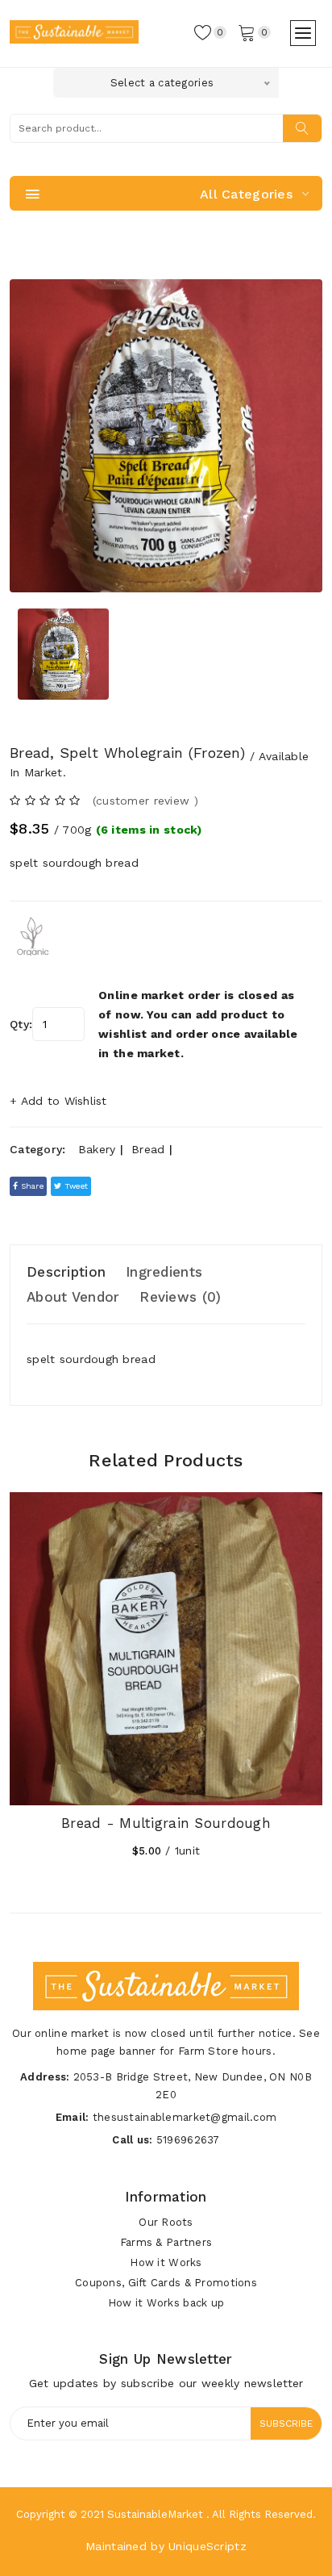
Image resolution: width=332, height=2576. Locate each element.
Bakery (97, 1149)
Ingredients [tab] (164, 1272)
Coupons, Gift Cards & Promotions (166, 2283)
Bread (148, 1149)
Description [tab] (66, 1272)
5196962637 (188, 2140)
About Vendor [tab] (73, 1297)
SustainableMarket (155, 2514)
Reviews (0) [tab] (180, 1297)
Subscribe (286, 2423)
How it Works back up (166, 2303)
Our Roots (166, 2222)
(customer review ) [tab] (145, 801)
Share (31, 1186)
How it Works (166, 2262)
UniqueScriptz (207, 2546)
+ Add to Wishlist (58, 1101)
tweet (75, 1186)
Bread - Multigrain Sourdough (166, 1823)
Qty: (21, 1024)
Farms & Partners (166, 2242)
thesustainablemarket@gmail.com (185, 2117)
